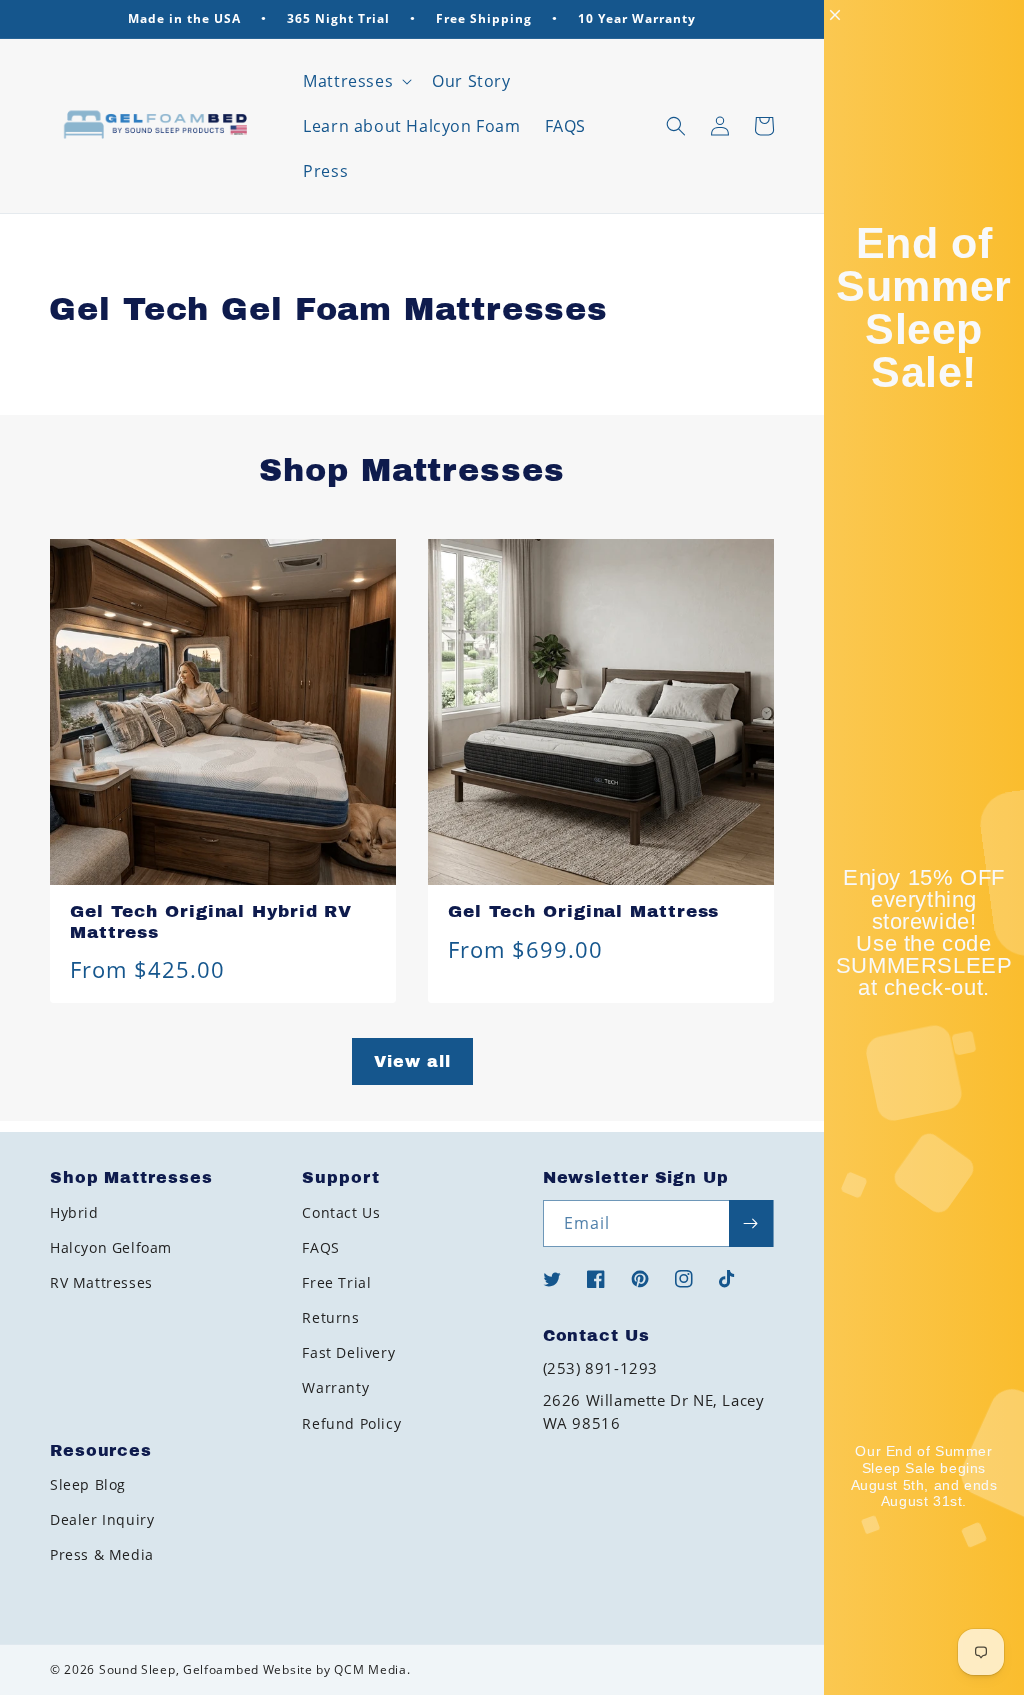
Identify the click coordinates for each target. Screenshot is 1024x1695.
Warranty (335, 1387)
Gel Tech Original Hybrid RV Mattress (211, 922)
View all (412, 1061)
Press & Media (102, 1554)
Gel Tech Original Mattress (583, 912)
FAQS (320, 1247)
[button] (355, 81)
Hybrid (74, 1212)
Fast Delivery (348, 1352)
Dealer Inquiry (102, 1519)
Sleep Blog (88, 1484)
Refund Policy (351, 1423)
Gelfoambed (221, 1669)
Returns (330, 1317)
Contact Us (341, 1212)
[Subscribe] (751, 1223)
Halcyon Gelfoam (111, 1247)
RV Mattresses (101, 1282)
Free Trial (336, 1282)
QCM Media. (372, 1669)
